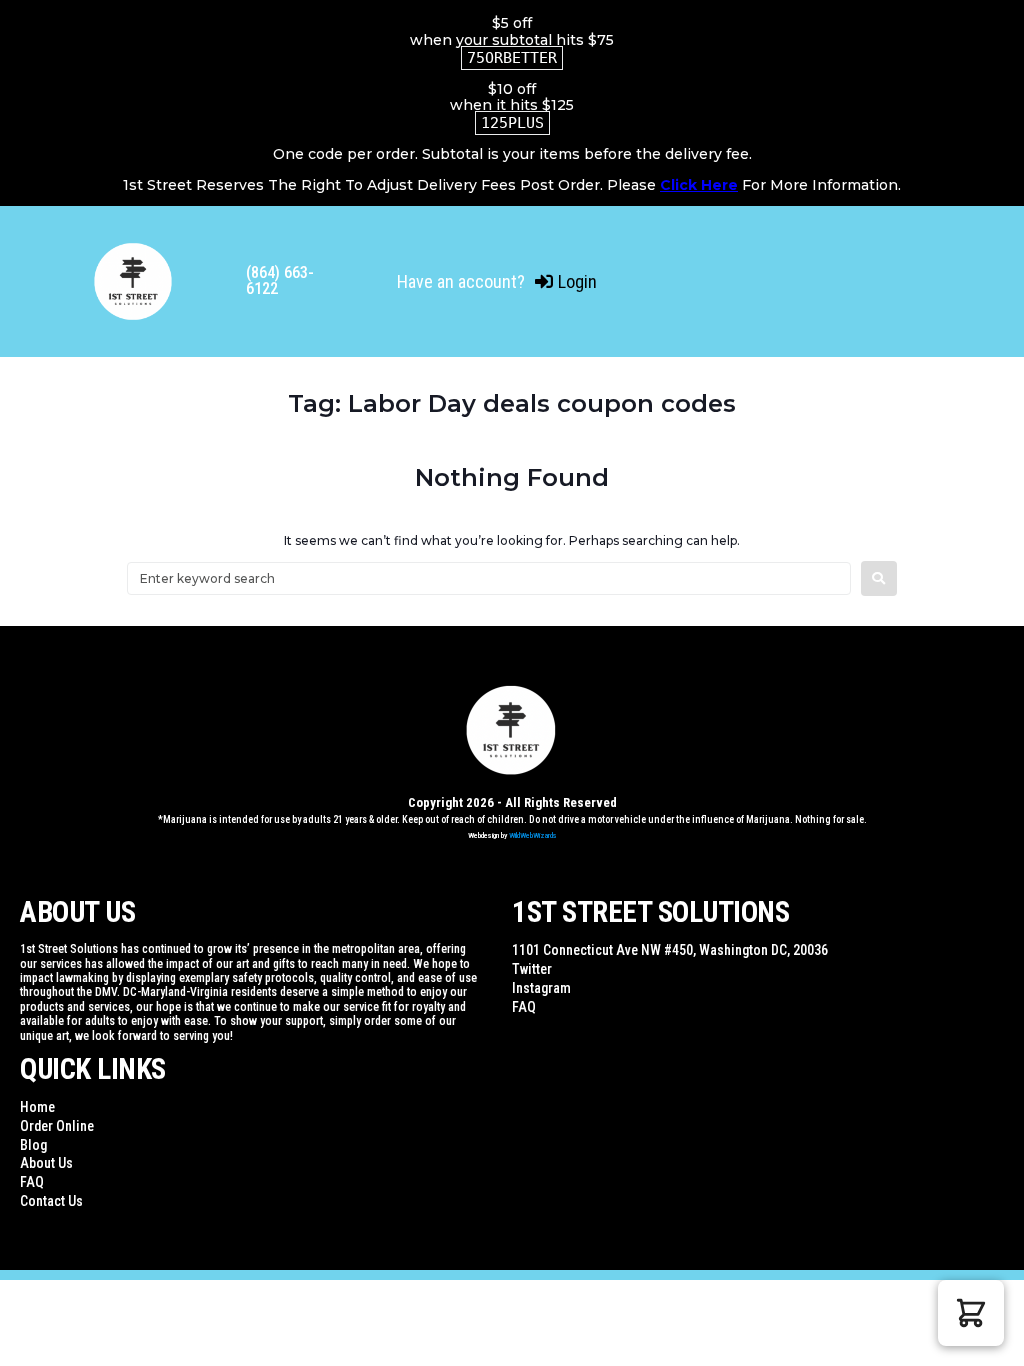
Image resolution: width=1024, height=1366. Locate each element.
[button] (971, 1313)
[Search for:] (489, 578)
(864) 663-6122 (280, 280)
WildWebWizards (533, 835)
